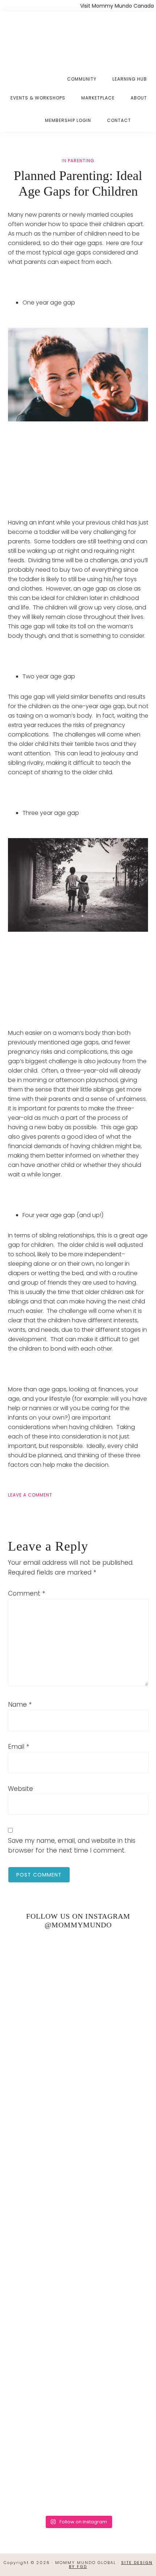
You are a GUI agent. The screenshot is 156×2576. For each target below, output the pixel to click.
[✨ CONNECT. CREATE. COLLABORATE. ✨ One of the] (78, 2059)
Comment (26, 1593)
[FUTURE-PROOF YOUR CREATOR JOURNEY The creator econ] (78, 2223)
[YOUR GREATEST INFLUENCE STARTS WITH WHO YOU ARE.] (78, 2306)
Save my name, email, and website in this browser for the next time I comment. (72, 1846)
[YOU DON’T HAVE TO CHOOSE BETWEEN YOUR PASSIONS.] (78, 2470)
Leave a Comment (30, 1495)
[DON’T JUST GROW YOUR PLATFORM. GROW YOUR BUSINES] (78, 2388)
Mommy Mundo (43, 37)
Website (20, 1789)
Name (20, 1705)
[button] (147, 115)
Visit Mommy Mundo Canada (117, 6)
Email (19, 1747)
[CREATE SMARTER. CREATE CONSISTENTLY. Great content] (78, 2141)
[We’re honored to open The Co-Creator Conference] (78, 1977)
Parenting (81, 161)
